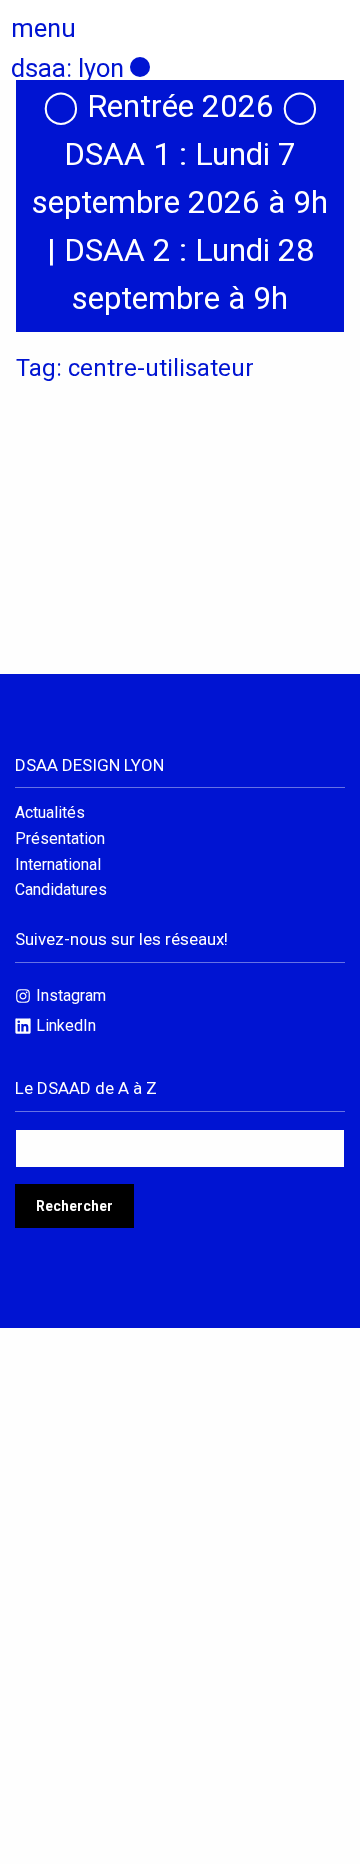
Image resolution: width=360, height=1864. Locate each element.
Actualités (50, 813)
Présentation (60, 839)
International (58, 865)
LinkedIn (66, 1025)
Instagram (71, 995)
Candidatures (61, 890)
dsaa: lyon (67, 68)
